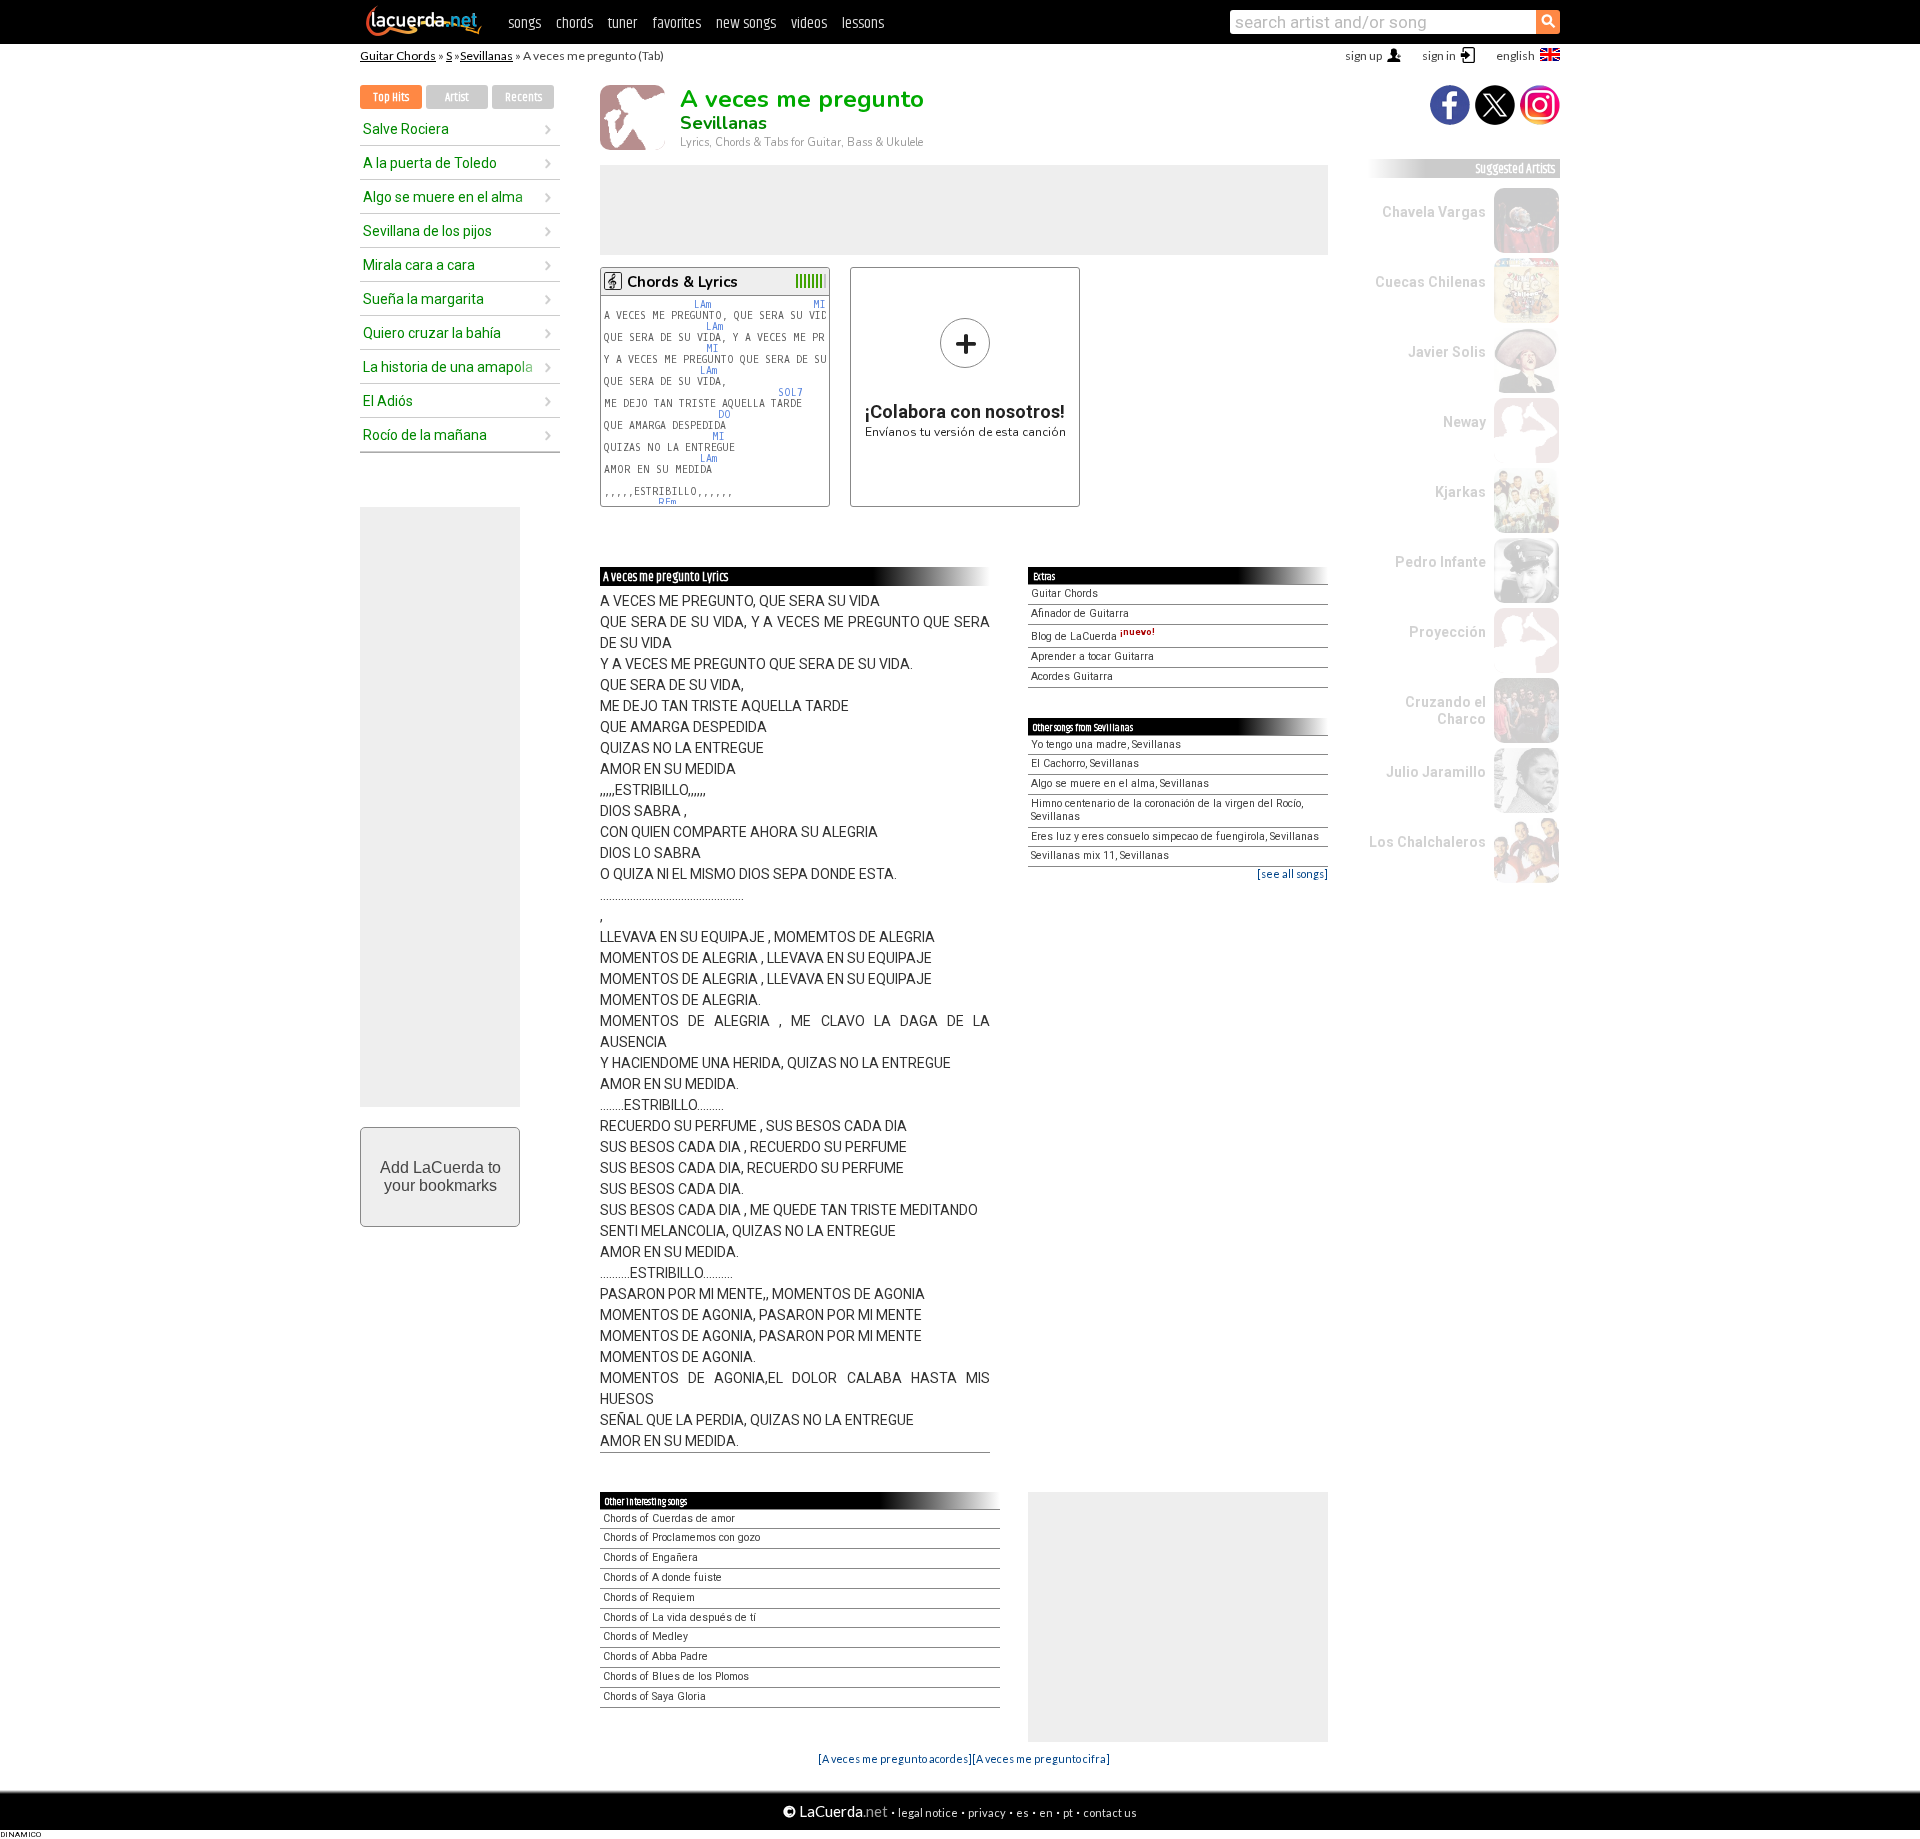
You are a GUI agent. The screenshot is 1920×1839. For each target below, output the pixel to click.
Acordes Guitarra (1072, 676)
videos (809, 23)
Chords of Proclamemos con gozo (681, 1537)
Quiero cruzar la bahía (432, 333)
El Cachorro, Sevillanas (1085, 763)
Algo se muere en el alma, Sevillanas (1120, 783)
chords (574, 23)
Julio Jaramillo (1436, 772)
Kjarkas (1460, 492)
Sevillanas (486, 55)
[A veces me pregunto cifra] (1041, 1758)
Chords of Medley (645, 1636)
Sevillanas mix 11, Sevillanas (1100, 855)
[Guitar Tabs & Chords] (424, 32)
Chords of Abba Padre (655, 1656)
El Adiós (388, 401)
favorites (676, 23)
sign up (1363, 55)
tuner (622, 23)
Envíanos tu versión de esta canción (965, 377)
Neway (1464, 422)
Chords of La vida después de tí (679, 1617)
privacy (987, 1812)
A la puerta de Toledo (430, 163)
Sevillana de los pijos (427, 231)
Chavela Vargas (1434, 212)
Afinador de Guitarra (1080, 613)
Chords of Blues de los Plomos (676, 1676)
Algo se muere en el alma (443, 197)
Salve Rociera (406, 129)
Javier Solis (1447, 352)
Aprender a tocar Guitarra (1092, 656)
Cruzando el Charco (1445, 710)
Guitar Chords (398, 55)
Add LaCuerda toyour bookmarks (440, 1176)
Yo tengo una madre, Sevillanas (1106, 744)
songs (524, 23)
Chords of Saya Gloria (654, 1696)
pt (1068, 1812)
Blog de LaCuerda (1093, 636)
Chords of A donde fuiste (662, 1577)
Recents (523, 97)
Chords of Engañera (650, 1557)
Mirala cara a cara (419, 265)
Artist (457, 97)
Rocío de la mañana (425, 435)
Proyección (1447, 632)
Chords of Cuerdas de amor (669, 1518)
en (1046, 1812)
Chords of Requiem (649, 1597)
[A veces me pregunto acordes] (895, 1758)
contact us (1110, 1812)
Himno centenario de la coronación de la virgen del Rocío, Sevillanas (1167, 810)
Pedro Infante (1440, 562)
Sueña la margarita (423, 299)
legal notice (928, 1812)
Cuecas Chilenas (1430, 282)
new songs (746, 23)
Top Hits (391, 97)
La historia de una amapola (448, 367)
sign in (1439, 55)
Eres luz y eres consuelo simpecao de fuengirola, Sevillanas (1175, 836)
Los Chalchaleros (1427, 842)
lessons (863, 23)
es (1022, 1812)
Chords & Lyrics (682, 282)
